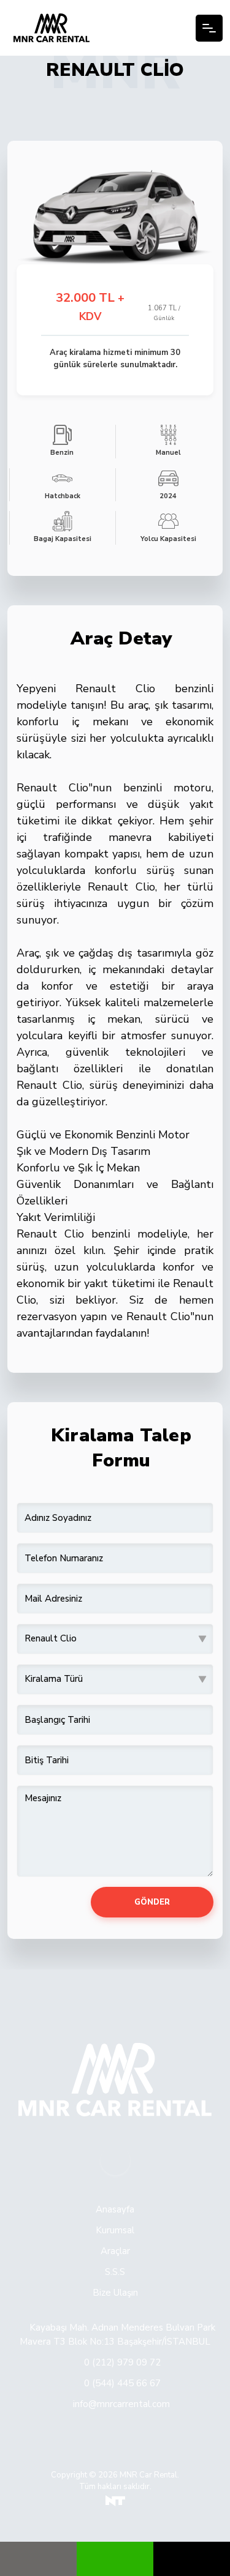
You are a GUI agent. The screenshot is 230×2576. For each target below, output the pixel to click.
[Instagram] (115, 2160)
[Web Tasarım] (115, 2501)
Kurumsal (115, 2230)
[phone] (192, 2559)
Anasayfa (115, 2209)
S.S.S (115, 2272)
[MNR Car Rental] (52, 28)
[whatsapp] (115, 2559)
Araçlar (115, 2251)
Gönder (152, 1902)
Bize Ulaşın (115, 2293)
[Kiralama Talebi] (38, 2559)
